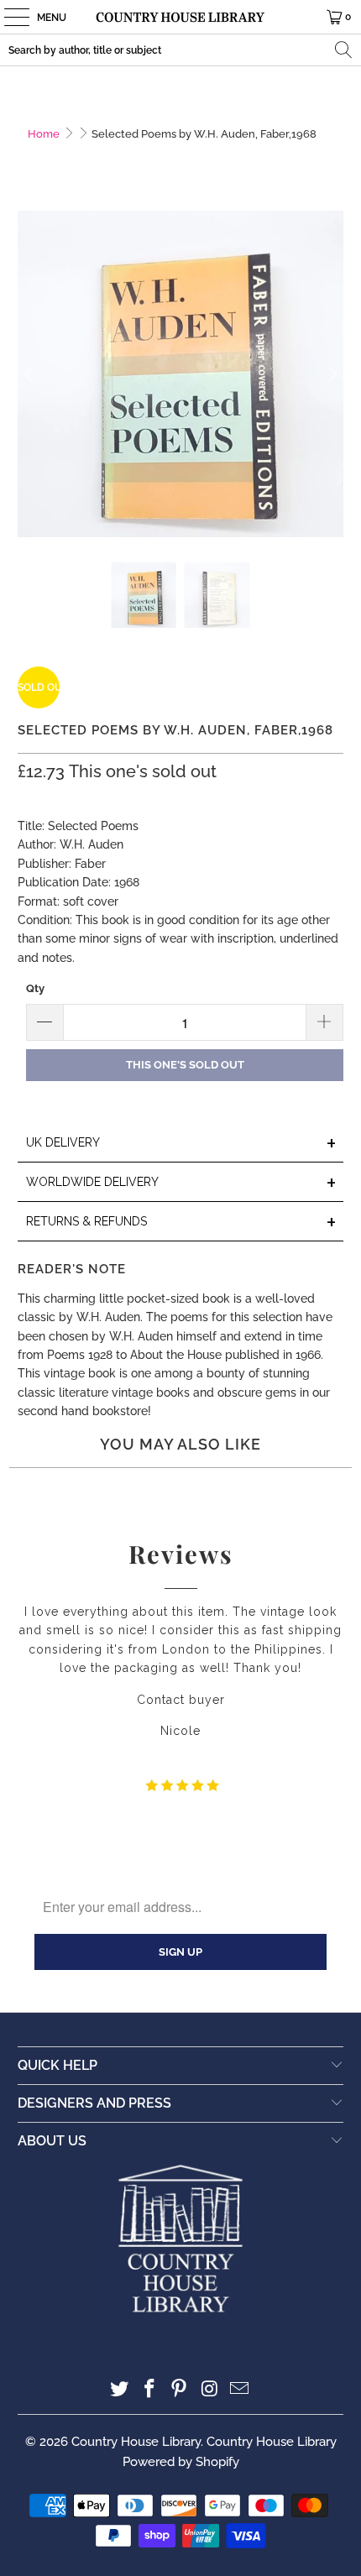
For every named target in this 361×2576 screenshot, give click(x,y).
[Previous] (30, 374)
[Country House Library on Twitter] (120, 2390)
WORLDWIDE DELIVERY (182, 1183)
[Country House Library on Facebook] (149, 2390)
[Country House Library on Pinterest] (180, 2390)
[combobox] (180, 50)
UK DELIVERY (182, 1144)
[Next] (331, 374)
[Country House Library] (181, 17)
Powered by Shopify (181, 2462)
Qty (35, 988)
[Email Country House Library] (240, 2390)
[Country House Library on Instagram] (210, 2390)
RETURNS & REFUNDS (182, 1223)
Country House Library (136, 2442)
